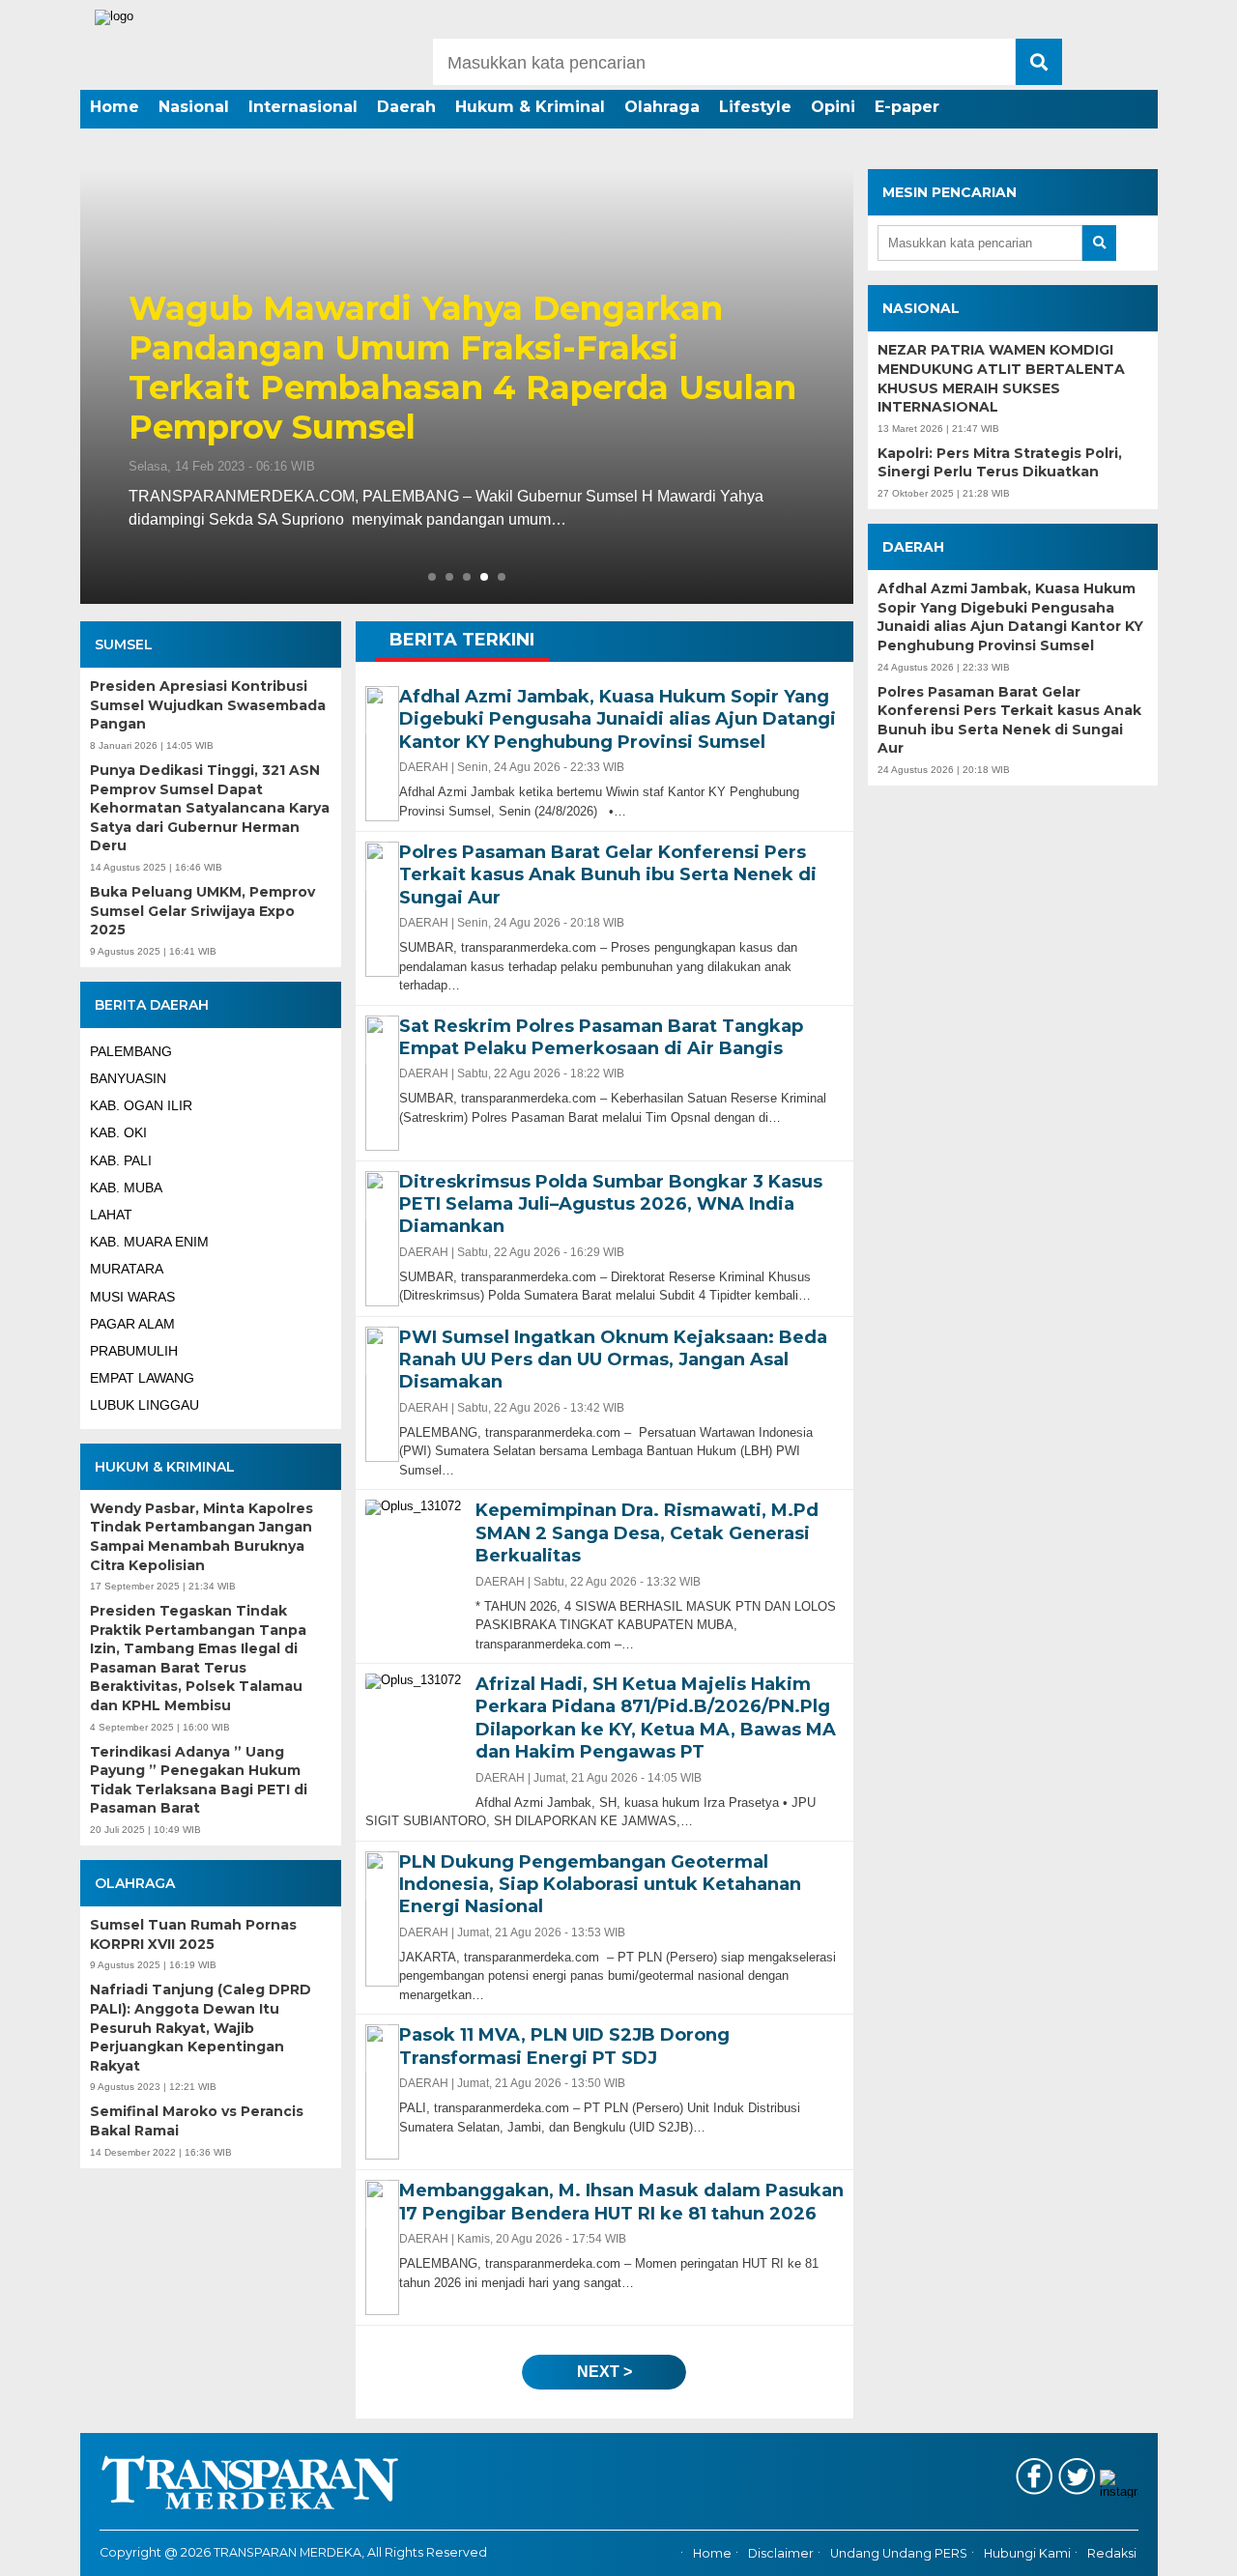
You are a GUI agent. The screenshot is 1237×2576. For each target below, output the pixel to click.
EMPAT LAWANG (142, 1378)
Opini (833, 107)
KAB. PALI (121, 1160)
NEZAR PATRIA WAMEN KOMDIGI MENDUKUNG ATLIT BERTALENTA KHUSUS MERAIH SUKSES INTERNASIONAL (1001, 378)
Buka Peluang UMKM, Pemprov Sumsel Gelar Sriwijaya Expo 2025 (202, 911)
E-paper (907, 107)
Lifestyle (755, 107)
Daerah (406, 107)
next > (604, 2372)
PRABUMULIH (134, 1351)
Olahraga (662, 107)
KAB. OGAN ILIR (141, 1105)
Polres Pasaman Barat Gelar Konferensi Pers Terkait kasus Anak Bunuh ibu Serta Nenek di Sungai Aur (1009, 720)
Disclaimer (781, 2554)
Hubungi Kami (1027, 2554)
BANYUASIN (128, 1078)
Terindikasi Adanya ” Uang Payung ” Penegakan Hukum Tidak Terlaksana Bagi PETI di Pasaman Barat (199, 1780)
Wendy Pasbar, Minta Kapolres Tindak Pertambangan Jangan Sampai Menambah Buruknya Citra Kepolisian (201, 1537)
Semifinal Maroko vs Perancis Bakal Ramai (197, 2121)
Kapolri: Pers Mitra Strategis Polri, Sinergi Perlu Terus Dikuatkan (1000, 463)
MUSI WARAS (132, 1297)
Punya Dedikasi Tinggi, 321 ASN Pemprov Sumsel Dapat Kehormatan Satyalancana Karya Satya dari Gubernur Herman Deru (210, 808)
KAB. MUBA (126, 1188)
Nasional (194, 107)
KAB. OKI (118, 1132)
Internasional (303, 107)
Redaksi (1112, 2554)
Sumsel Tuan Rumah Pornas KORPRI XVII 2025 (193, 1934)
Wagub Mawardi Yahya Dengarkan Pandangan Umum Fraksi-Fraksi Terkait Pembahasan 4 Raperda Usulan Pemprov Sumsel (462, 368)
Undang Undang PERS (899, 2554)
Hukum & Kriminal (530, 107)
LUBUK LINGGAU (144, 1405)
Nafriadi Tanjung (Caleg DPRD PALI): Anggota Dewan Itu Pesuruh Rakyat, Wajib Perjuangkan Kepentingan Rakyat (201, 2027)
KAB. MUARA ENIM (149, 1242)
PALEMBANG (131, 1051)
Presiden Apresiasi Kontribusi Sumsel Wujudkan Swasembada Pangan (208, 705)
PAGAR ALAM (132, 1324)
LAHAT (111, 1215)
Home (115, 107)
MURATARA (127, 1269)
